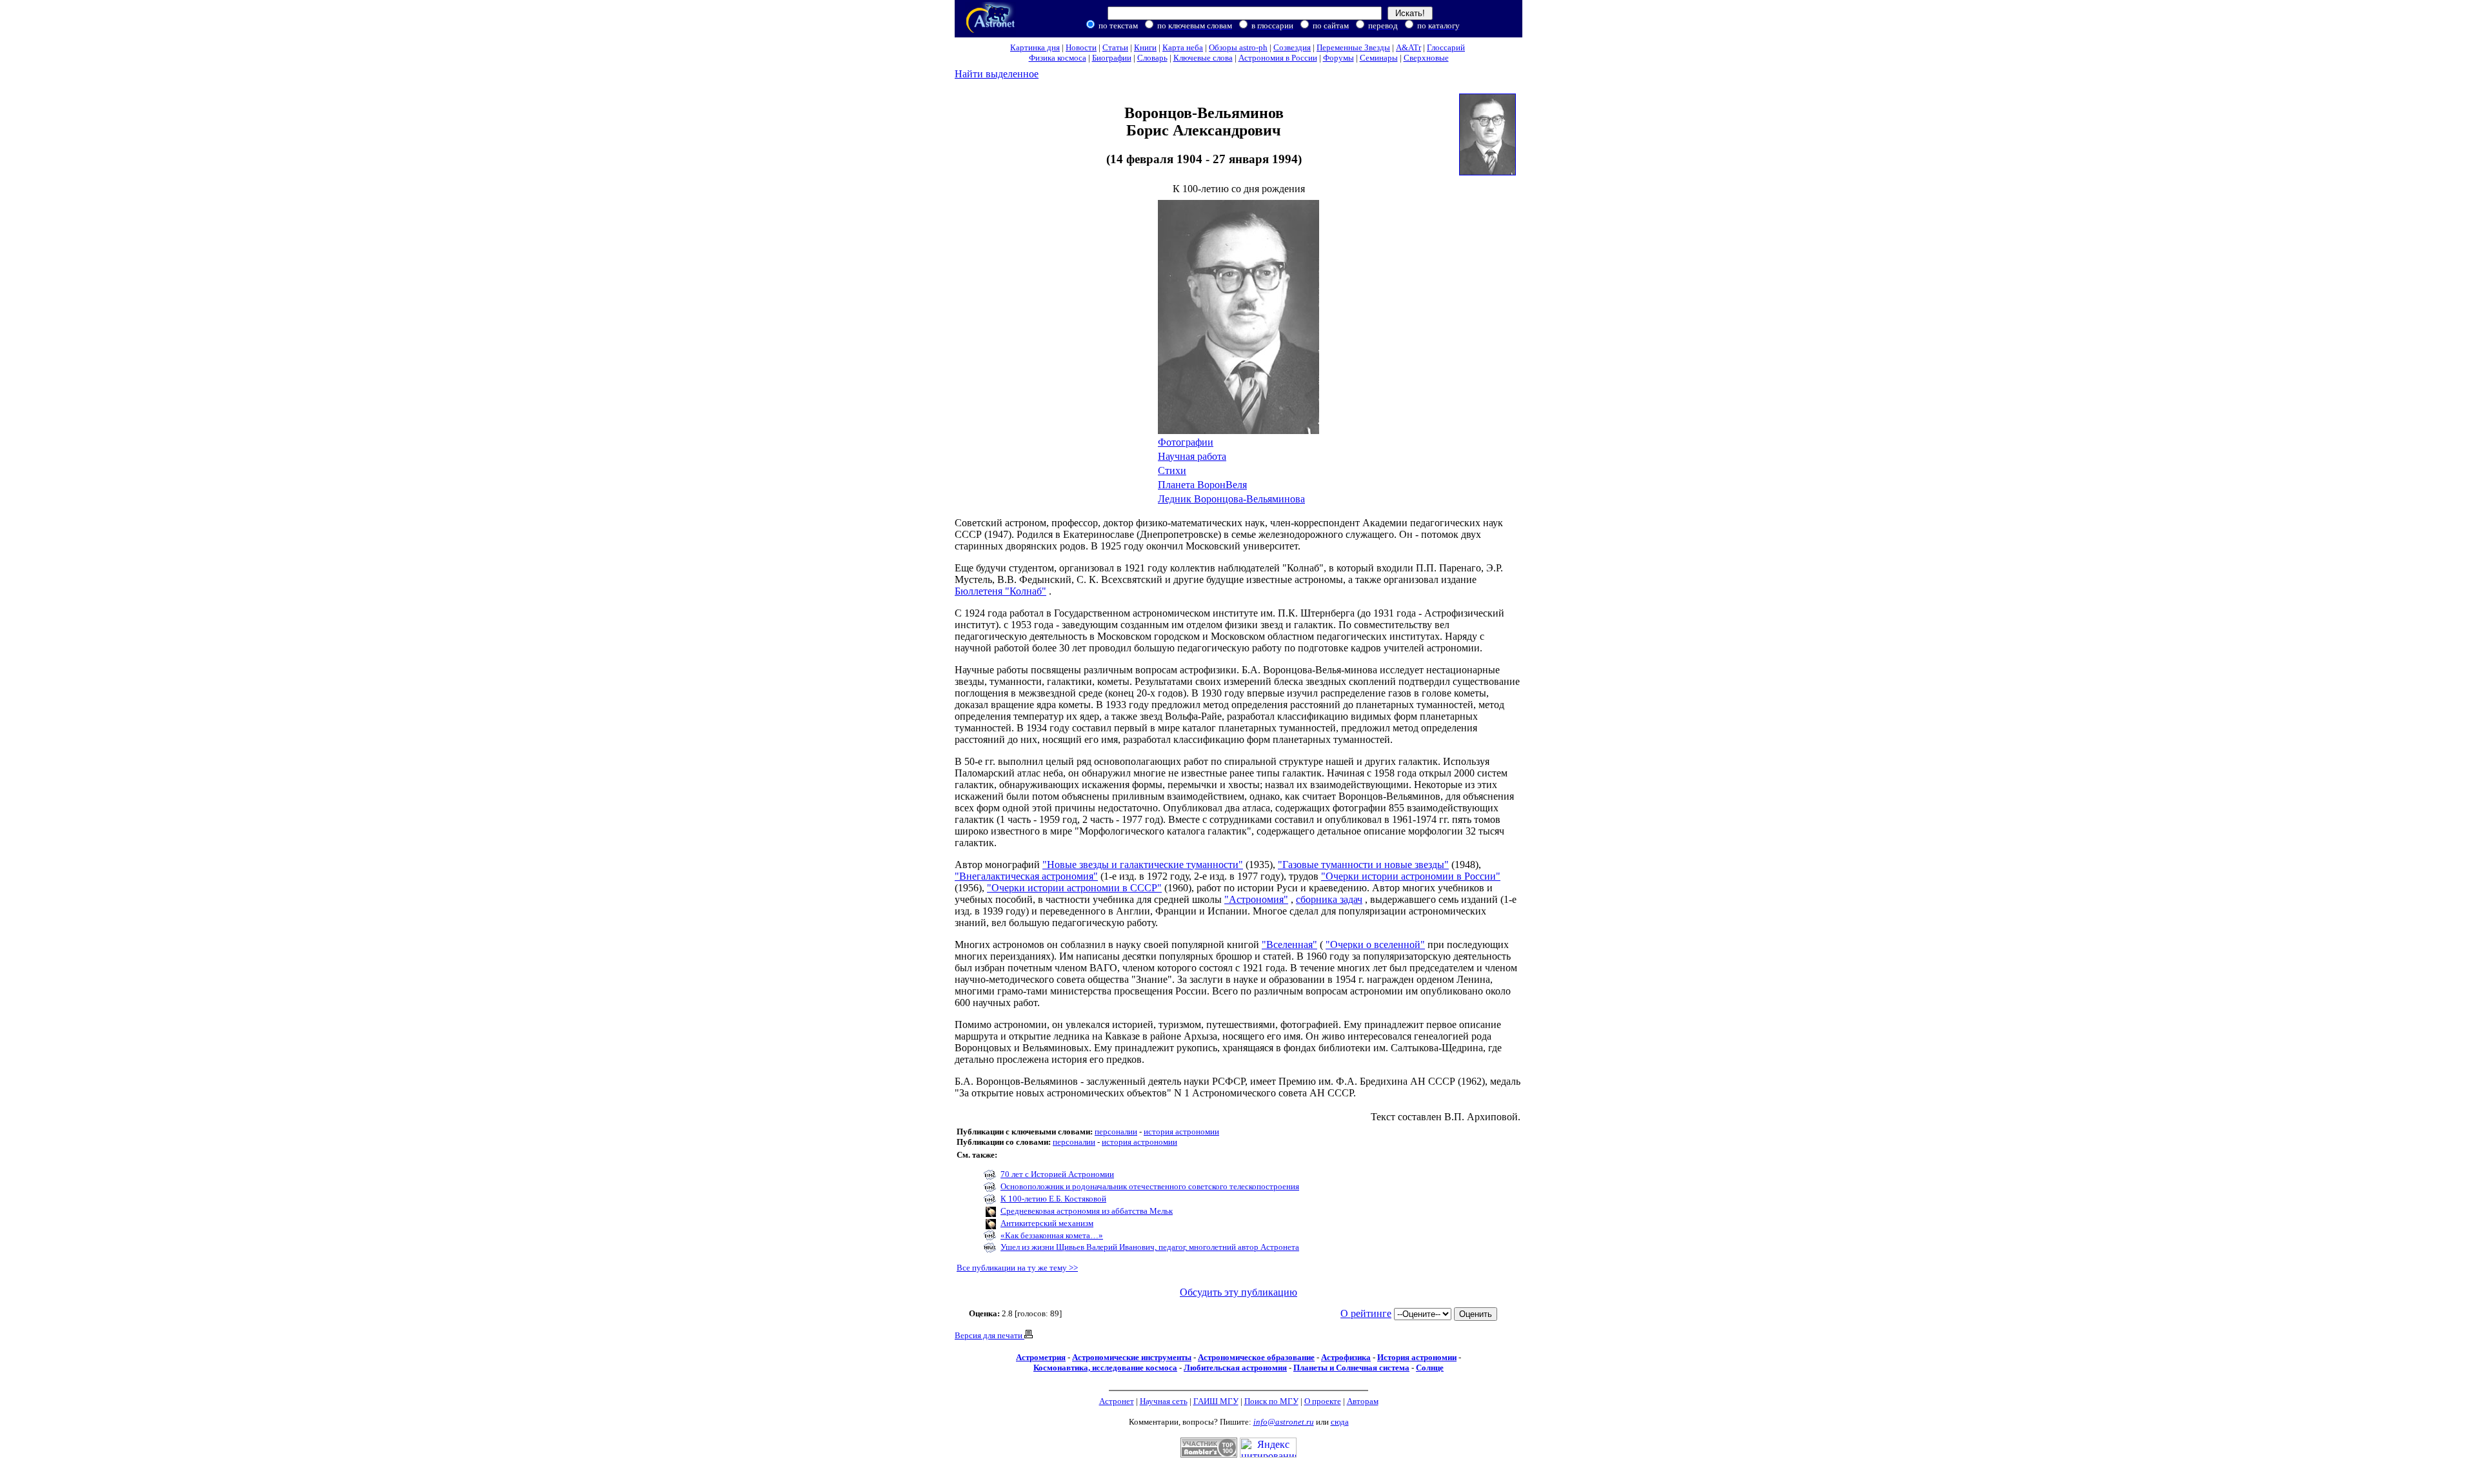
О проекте (1323, 1401)
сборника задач (1329, 899)
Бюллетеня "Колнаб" (1000, 591)
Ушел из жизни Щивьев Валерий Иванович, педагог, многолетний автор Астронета (1150, 1247)
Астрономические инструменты (1132, 1357)
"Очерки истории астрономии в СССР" (1074, 888)
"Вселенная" (1289, 945)
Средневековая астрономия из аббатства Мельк (1087, 1211)
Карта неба (1183, 47)
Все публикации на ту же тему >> (1017, 1268)
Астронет (1117, 1401)
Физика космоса (1058, 58)
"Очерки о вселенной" (1375, 945)
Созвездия (1292, 47)
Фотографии (1186, 442)
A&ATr (1408, 47)
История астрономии (1417, 1357)
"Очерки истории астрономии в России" (1411, 876)
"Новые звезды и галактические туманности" (1143, 865)
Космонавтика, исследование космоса (1105, 1368)
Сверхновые (1426, 58)
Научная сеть (1164, 1401)
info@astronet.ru (1284, 1422)
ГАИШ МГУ (1216, 1401)
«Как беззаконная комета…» (1052, 1235)
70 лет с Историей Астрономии (1057, 1174)
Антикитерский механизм (1047, 1223)
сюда (1340, 1422)
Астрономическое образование (1256, 1357)
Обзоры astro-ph (1238, 47)
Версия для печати (990, 1335)
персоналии (1116, 1132)
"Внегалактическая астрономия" (1026, 876)
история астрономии (1181, 1132)
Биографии (1112, 58)
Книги (1145, 47)
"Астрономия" (1256, 899)
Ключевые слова (1203, 58)
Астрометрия (1041, 1357)
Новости (1081, 47)
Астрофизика (1346, 1357)
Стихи (1172, 470)
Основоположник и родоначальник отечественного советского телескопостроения (1150, 1186)
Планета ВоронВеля (1202, 485)
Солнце (1430, 1368)
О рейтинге (1366, 1313)
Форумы (1338, 58)
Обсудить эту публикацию (1238, 1292)
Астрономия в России (1278, 58)
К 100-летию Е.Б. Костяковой (1053, 1199)
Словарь (1152, 58)
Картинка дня (1035, 47)
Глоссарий (1446, 47)
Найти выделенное (997, 74)
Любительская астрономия (1235, 1368)
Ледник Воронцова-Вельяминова (1231, 499)
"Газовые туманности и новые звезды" (1363, 865)
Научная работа (1192, 456)
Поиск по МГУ (1271, 1401)
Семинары (1379, 58)
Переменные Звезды (1353, 47)
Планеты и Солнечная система (1351, 1368)
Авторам (1363, 1401)
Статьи (1115, 47)
